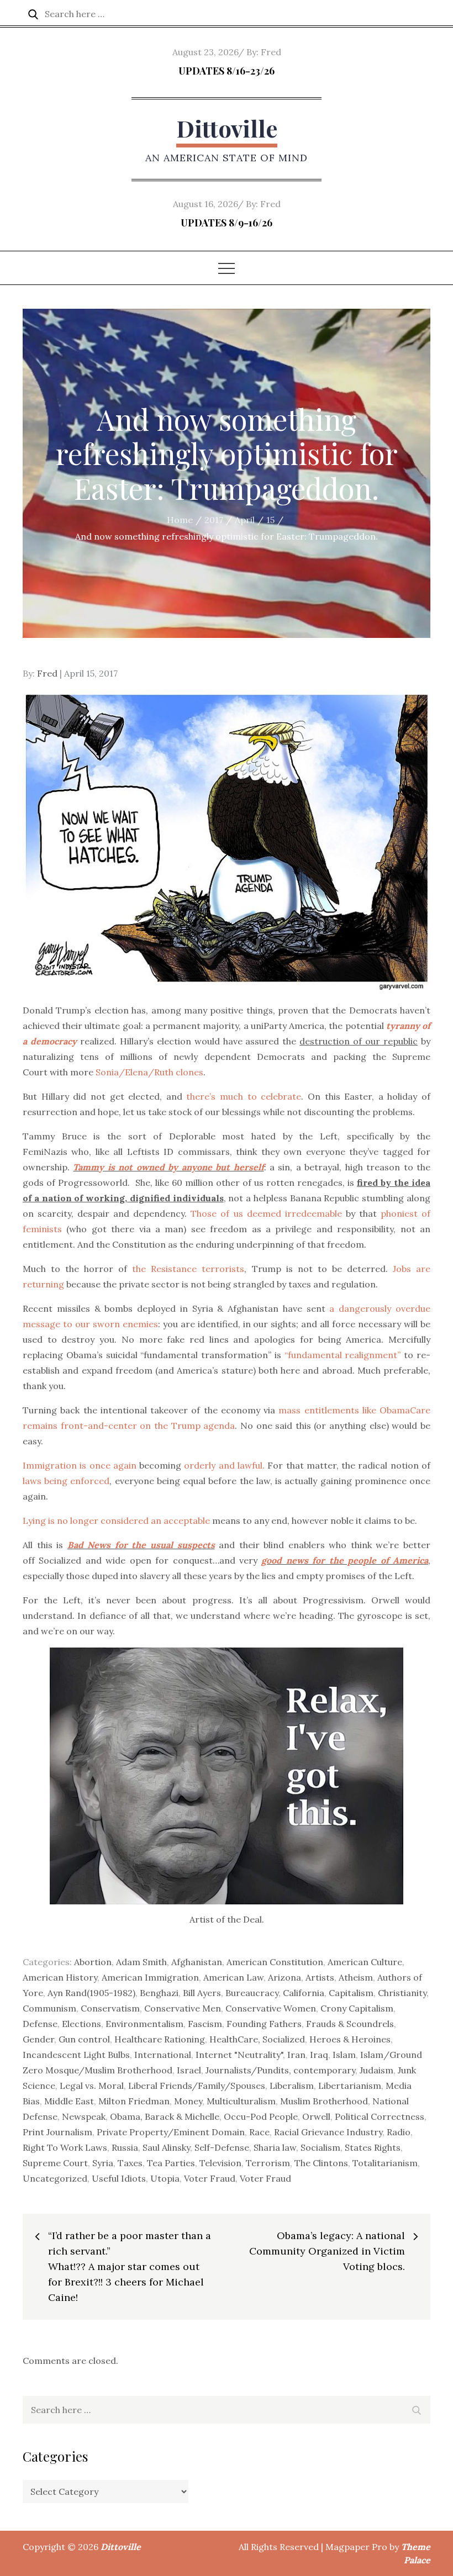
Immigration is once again (80, 1465)
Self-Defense (222, 2147)
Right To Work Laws (65, 2147)
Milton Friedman (134, 2101)
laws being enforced (66, 1481)
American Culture (365, 1962)
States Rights (373, 2147)
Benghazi (159, 1993)
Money (188, 2101)
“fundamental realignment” (343, 1355)
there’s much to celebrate (244, 1096)
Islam (344, 2055)
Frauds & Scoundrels (350, 2024)
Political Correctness (380, 2116)
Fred (271, 52)
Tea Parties (171, 2163)
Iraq (319, 2055)
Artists (320, 1977)
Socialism (320, 2147)
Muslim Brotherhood (324, 2101)
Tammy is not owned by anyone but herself (168, 1167)
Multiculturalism (241, 2101)
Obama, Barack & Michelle (165, 2116)
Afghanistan (197, 1962)
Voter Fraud (210, 2178)
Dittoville (227, 128)
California (304, 1993)
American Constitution (275, 1962)
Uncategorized (55, 2178)
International (163, 2055)
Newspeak (84, 2116)
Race (259, 2132)
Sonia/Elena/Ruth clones (149, 1072)
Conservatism (110, 2008)
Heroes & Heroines (350, 2039)
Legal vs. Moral (92, 2086)
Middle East (69, 2101)
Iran (296, 2055)
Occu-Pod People (261, 2116)
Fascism (205, 2024)
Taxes (130, 2163)
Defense (40, 2024)
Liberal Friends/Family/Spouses (197, 2086)
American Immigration (150, 1977)
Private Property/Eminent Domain (171, 2132)
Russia (125, 2147)
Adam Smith (141, 1962)
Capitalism (351, 1993)
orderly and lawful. (224, 1465)
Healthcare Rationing (160, 2039)
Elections (81, 2024)
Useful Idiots (119, 2178)
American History (60, 1977)
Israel (189, 2070)
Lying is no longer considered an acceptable (116, 1521)
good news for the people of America (345, 1560)
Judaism (376, 2070)
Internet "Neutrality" (239, 2055)
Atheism (356, 1977)
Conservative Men (183, 2008)
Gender (38, 2039)
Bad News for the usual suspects (141, 1545)
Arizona (285, 1977)
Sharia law (275, 2147)
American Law (233, 1977)
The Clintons (321, 2163)
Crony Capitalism (357, 2008)
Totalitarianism (385, 2163)
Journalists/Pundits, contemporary (280, 2070)
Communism (49, 2008)
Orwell (316, 2116)
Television (220, 2163)
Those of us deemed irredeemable (266, 1213)
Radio (399, 2132)
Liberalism (292, 2086)
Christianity (402, 1993)
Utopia (165, 2178)
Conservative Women (271, 2008)
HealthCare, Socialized (257, 2039)
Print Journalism (57, 2132)
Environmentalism (144, 2024)
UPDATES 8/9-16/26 (227, 223)
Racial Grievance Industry (328, 2132)
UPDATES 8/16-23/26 (227, 71)
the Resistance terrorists (188, 1269)
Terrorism (268, 2163)
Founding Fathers (264, 2024)
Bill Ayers (202, 1993)
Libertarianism (350, 2086)
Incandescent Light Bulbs (76, 2055)
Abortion (93, 1962)
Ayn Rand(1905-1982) (91, 1993)
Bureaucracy (252, 1993)
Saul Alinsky (166, 2147)
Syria (103, 2163)
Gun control (84, 2039)
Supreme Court (55, 2163)
